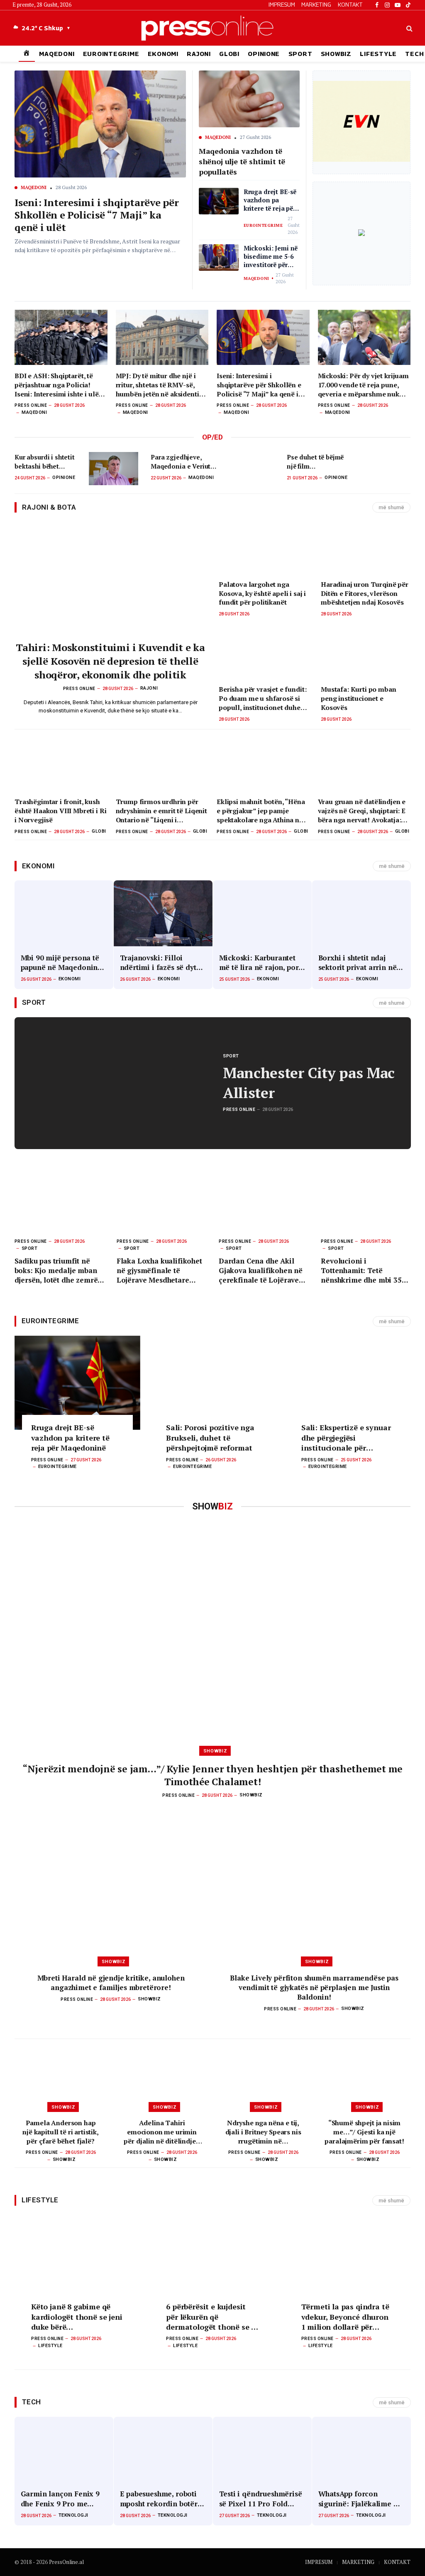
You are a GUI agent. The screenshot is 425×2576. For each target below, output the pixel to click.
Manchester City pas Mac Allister (309, 1083)
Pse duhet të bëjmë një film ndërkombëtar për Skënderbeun (315, 462)
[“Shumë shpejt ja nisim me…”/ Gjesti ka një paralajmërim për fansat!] (364, 2078)
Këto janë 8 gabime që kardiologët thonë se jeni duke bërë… (77, 2317)
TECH (32, 2402)
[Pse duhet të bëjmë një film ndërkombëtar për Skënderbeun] (386, 468)
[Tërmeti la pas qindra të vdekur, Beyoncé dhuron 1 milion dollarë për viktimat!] (348, 2262)
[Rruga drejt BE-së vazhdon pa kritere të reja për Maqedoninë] (78, 1383)
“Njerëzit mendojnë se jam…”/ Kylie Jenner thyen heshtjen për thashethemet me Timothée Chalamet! (213, 1775)
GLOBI (229, 54)
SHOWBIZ (336, 54)
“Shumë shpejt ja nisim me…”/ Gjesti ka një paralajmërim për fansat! (364, 2132)
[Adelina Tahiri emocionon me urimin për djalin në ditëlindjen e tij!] (162, 2078)
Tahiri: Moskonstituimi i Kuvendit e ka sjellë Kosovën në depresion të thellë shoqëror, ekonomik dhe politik (110, 661)
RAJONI (199, 54)
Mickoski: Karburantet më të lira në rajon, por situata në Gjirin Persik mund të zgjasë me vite (259, 962)
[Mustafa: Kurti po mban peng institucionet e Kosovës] (366, 654)
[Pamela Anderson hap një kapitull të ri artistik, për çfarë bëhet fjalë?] (61, 2078)
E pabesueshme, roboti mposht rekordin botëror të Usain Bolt (163, 2498)
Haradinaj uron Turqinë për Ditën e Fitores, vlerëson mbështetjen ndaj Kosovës (365, 594)
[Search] (409, 28)
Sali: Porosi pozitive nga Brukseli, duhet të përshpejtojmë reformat (210, 1437)
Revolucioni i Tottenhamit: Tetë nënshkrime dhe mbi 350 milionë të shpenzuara (363, 1270)
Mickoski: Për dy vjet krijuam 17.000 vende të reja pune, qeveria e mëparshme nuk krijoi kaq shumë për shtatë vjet (363, 385)
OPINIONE (264, 54)
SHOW (212, 1506)
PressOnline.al (66, 2562)
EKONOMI (163, 54)
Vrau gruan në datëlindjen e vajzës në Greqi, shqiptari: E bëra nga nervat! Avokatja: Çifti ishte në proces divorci (362, 811)
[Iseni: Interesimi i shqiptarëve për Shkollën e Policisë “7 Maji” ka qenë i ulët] (263, 337)
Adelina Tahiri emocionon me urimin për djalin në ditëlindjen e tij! (162, 2132)
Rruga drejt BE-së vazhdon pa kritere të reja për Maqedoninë (270, 200)
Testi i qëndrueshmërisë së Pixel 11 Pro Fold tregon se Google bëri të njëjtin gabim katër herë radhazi (261, 2498)
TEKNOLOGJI (74, 2515)
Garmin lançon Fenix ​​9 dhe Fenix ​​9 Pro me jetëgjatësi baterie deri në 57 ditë (60, 2498)
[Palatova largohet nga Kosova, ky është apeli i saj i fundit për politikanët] (264, 548)
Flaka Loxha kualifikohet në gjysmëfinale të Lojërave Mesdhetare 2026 (159, 1270)
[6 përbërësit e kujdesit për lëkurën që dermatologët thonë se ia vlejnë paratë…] (212, 2262)
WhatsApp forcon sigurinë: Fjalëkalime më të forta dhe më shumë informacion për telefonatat (361, 2498)
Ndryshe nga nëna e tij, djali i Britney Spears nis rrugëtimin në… (263, 2132)
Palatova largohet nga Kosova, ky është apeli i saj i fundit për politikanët (262, 594)
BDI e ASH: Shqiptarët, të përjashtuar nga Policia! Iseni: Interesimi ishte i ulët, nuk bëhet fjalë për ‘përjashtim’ (59, 385)
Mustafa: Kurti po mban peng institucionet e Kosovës (358, 699)
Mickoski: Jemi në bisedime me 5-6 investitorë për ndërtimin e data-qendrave (271, 256)
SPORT (300, 54)
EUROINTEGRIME (111, 54)
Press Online (31, 405)
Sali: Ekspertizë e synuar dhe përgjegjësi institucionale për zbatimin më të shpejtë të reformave (348, 1437)
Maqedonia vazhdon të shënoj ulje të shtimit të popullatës (242, 161)
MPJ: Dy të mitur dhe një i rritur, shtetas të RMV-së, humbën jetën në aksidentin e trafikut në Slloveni (160, 385)
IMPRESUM (282, 5)
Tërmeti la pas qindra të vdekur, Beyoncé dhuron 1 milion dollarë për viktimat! (345, 2317)
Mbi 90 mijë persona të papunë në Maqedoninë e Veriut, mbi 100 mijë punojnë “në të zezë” (61, 962)
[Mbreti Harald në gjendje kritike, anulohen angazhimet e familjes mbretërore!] (111, 1883)
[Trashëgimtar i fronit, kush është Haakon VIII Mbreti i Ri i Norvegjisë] (61, 763)
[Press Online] (212, 28)
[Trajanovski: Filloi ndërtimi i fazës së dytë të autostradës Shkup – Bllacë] (163, 913)
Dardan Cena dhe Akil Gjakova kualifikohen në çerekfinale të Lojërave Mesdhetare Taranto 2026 (263, 1270)
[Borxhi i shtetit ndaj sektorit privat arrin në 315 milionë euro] (361, 913)
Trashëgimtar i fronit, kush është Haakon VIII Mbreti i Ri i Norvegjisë (60, 811)
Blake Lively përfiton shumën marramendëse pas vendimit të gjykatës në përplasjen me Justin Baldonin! (314, 1987)
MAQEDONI (57, 54)
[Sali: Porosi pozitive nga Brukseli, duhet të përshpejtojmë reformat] (212, 1383)
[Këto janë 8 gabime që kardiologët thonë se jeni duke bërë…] (77, 2262)
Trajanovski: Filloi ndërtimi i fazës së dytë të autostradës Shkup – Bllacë (160, 962)
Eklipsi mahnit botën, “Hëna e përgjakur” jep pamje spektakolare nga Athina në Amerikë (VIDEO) (261, 811)
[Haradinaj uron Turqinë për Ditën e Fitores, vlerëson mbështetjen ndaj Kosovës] (366, 548)
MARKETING (316, 5)
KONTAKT (350, 5)
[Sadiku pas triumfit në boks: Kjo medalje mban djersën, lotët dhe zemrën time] (59, 1202)
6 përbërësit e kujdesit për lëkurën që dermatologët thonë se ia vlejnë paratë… (212, 2317)
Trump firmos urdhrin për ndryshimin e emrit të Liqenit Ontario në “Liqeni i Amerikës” (161, 811)
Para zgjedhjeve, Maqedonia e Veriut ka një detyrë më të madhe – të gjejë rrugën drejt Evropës (181, 462)
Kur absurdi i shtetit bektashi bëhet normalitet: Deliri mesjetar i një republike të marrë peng (45, 462)
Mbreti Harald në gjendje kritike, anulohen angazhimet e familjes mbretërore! (111, 1983)
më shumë (391, 507)
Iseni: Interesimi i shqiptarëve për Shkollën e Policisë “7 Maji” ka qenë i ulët (97, 215)
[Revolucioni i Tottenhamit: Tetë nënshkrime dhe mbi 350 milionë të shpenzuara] (366, 1202)
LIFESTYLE (378, 54)
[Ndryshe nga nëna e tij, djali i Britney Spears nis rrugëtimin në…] (263, 2078)
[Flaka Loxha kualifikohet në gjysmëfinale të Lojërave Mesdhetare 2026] (161, 1202)
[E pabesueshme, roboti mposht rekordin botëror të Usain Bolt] (163, 2450)
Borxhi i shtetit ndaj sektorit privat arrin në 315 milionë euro (358, 962)
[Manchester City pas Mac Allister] (114, 1083)
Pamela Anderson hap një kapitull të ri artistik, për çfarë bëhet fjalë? (61, 2132)
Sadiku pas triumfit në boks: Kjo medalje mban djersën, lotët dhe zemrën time (59, 1270)
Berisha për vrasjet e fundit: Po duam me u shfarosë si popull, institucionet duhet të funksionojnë (263, 699)
